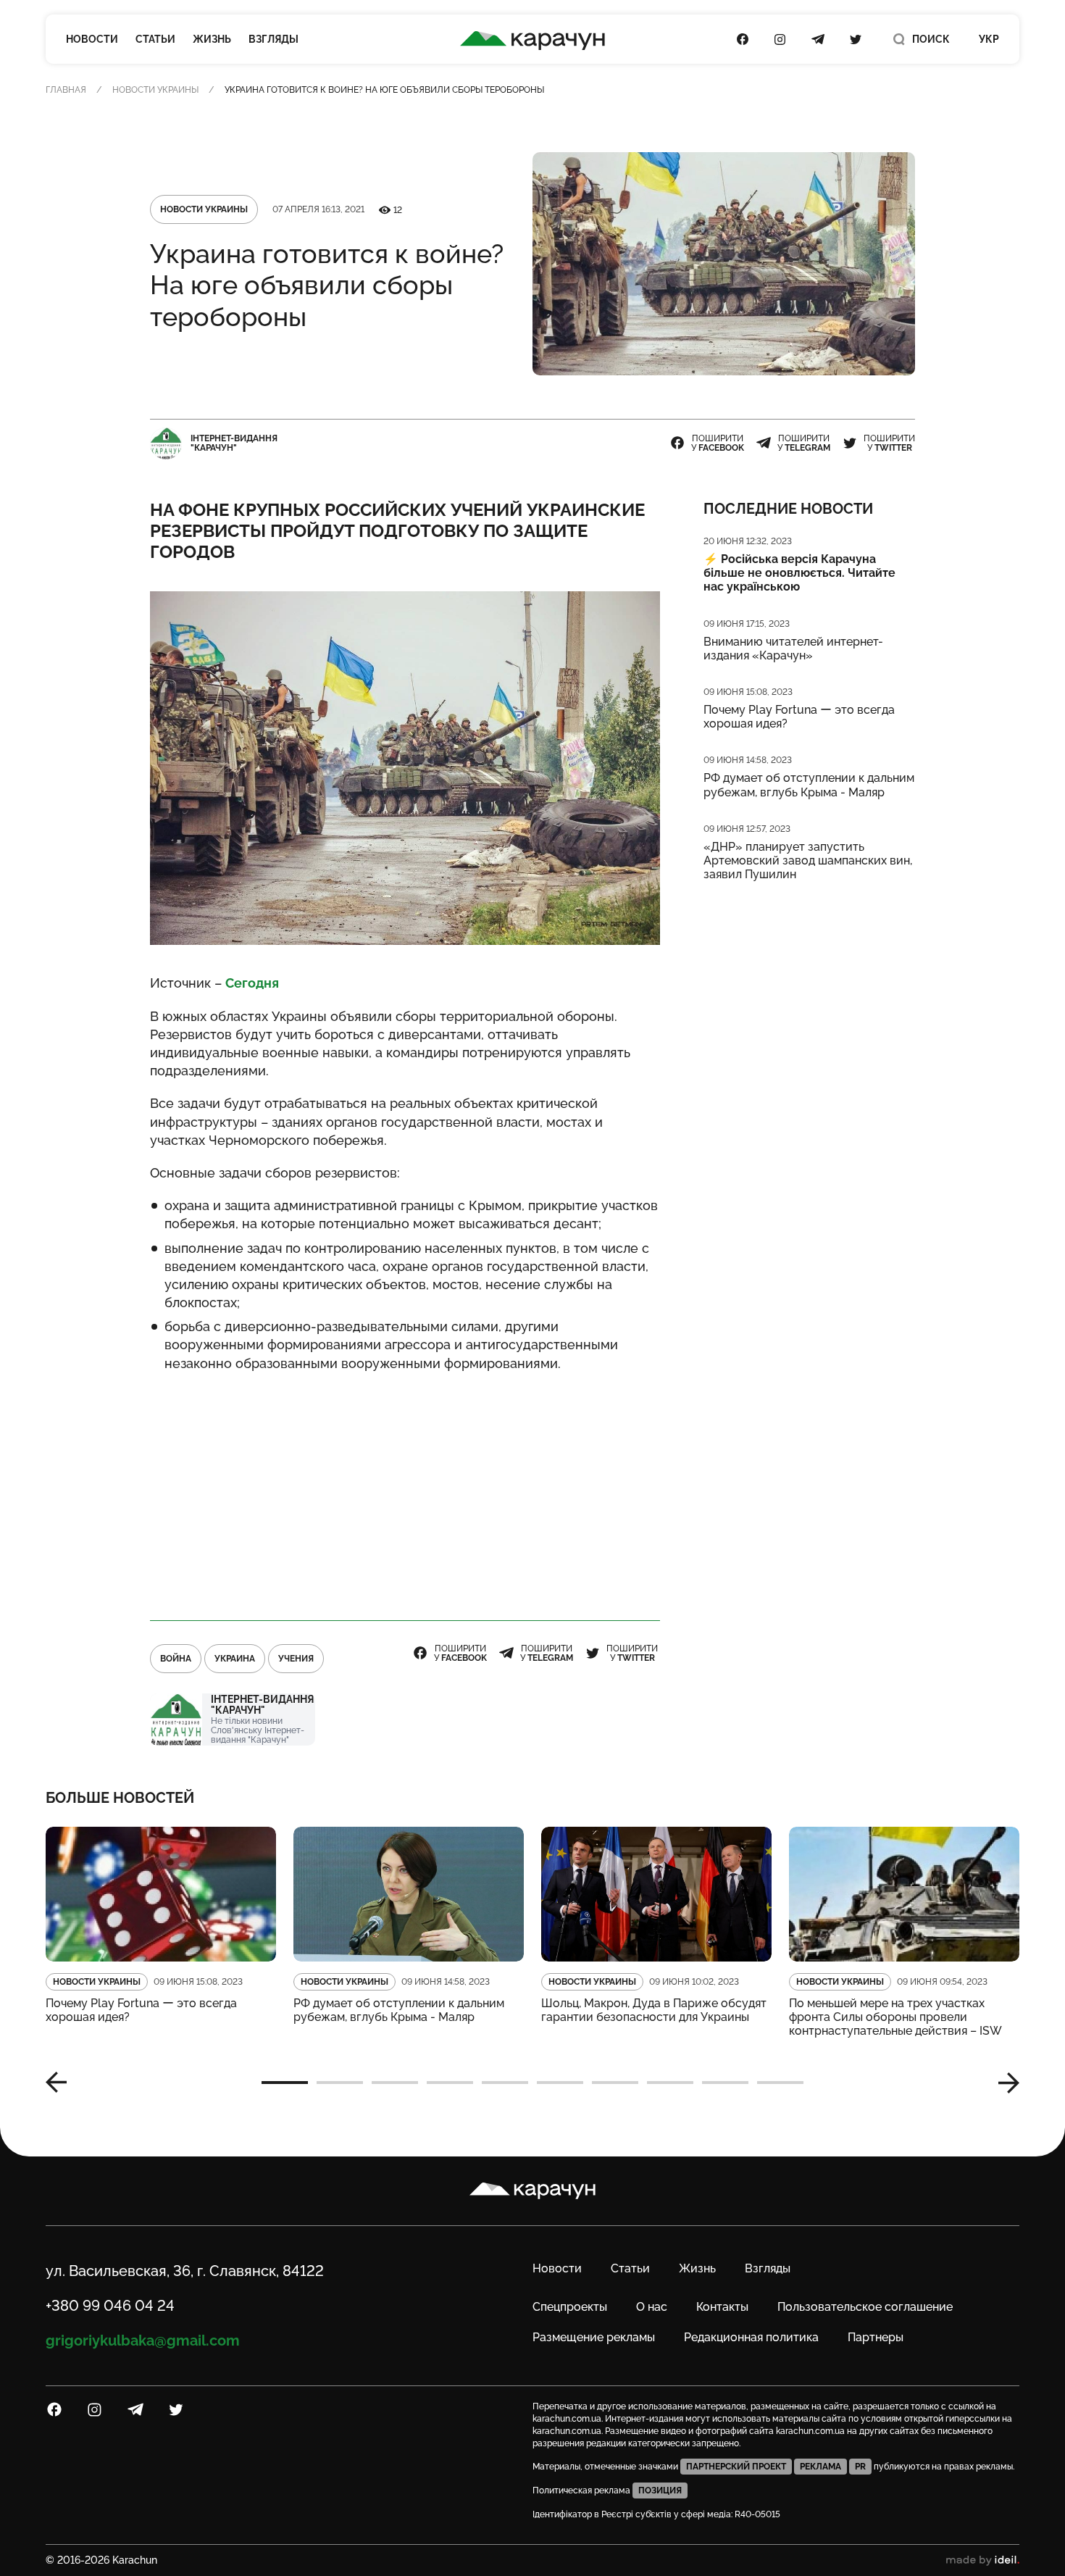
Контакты (722, 2307)
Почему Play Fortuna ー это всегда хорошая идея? (799, 717)
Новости (92, 39)
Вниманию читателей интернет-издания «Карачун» (793, 649)
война (176, 1659)
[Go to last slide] (62, 2083)
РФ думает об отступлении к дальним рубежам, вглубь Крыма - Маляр (809, 785)
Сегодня (252, 983)
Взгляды (273, 39)
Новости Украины (155, 90)
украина (235, 1659)
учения (296, 1659)
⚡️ (799, 573)
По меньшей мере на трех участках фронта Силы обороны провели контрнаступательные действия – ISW (895, 2017)
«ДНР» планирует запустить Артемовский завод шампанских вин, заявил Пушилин (808, 860)
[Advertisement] (405, 1491)
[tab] (285, 2083)
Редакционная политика (751, 2337)
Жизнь (212, 39)
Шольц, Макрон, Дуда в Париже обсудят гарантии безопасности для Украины (654, 2010)
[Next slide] (1003, 2083)
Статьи (155, 39)
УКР (989, 39)
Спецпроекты (570, 2307)
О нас (652, 2307)
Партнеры (876, 2337)
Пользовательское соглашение (865, 2307)
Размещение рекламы (594, 2337)
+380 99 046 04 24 (110, 2306)
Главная (66, 90)
